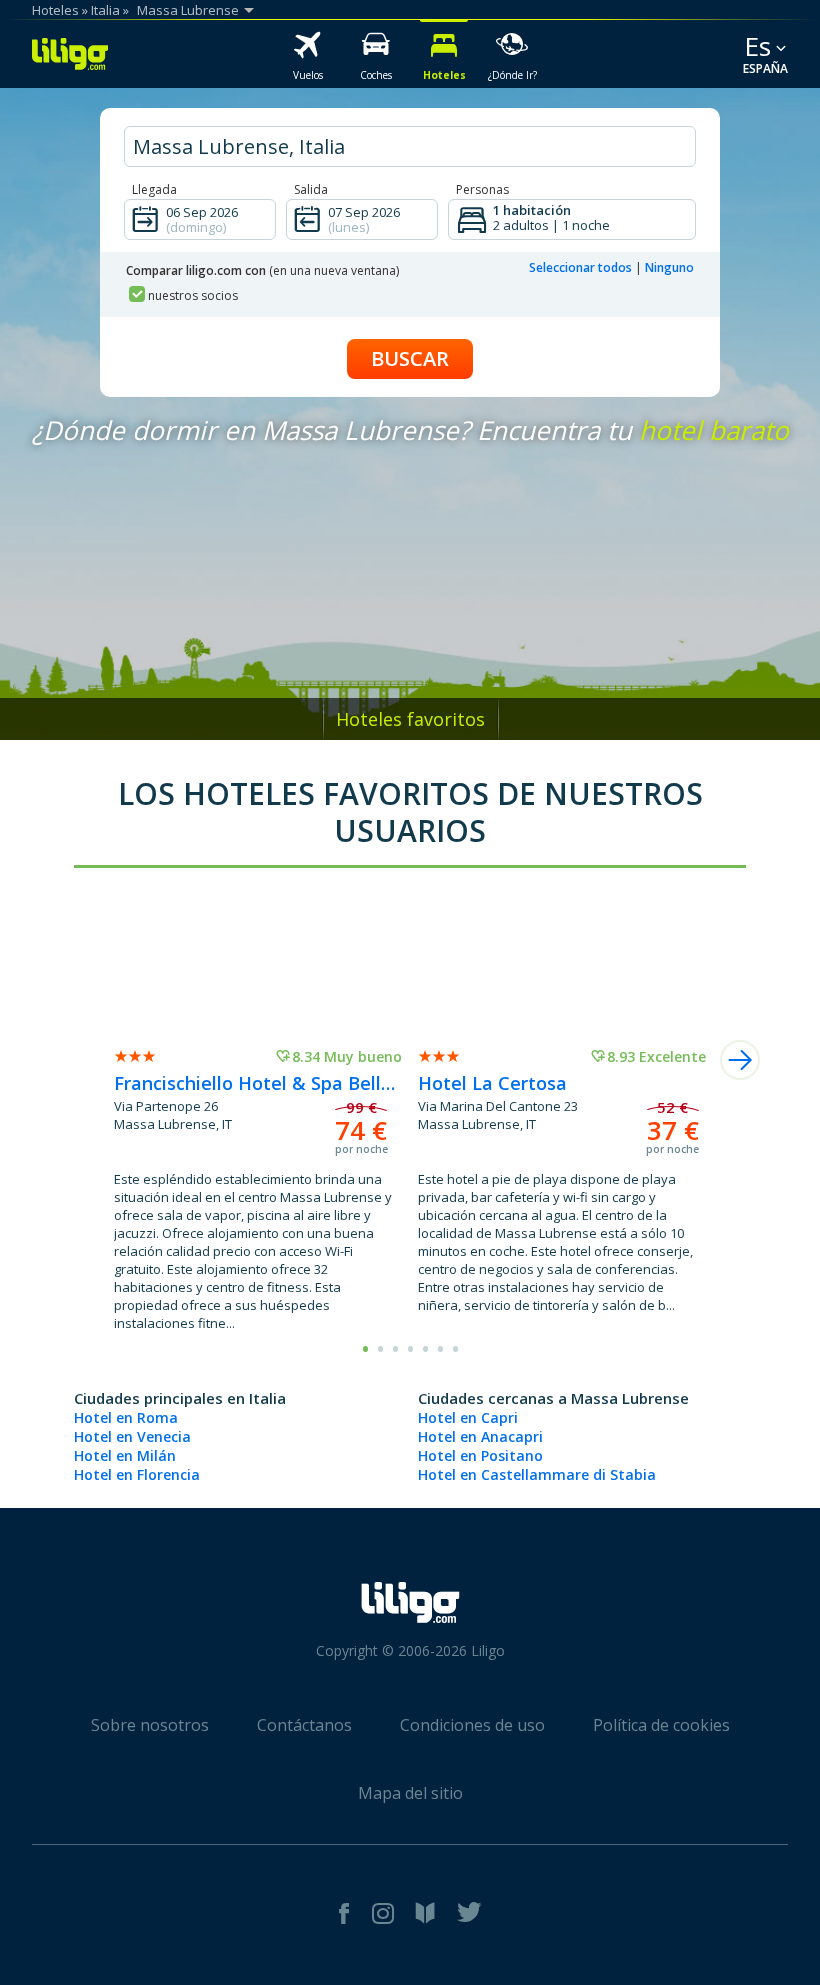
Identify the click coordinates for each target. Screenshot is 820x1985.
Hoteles (55, 10)
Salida (311, 189)
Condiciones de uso (472, 1725)
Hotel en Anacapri (480, 1436)
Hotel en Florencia (137, 1474)
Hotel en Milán (125, 1455)
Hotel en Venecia (132, 1436)
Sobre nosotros (150, 1725)
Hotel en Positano (480, 1455)
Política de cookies (661, 1725)
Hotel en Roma (126, 1417)
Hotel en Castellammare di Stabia (537, 1474)
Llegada (154, 189)
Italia (105, 10)
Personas (482, 189)
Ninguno (669, 267)
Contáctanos (304, 1725)
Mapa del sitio (410, 1793)
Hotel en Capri (468, 1417)
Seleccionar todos (580, 267)
